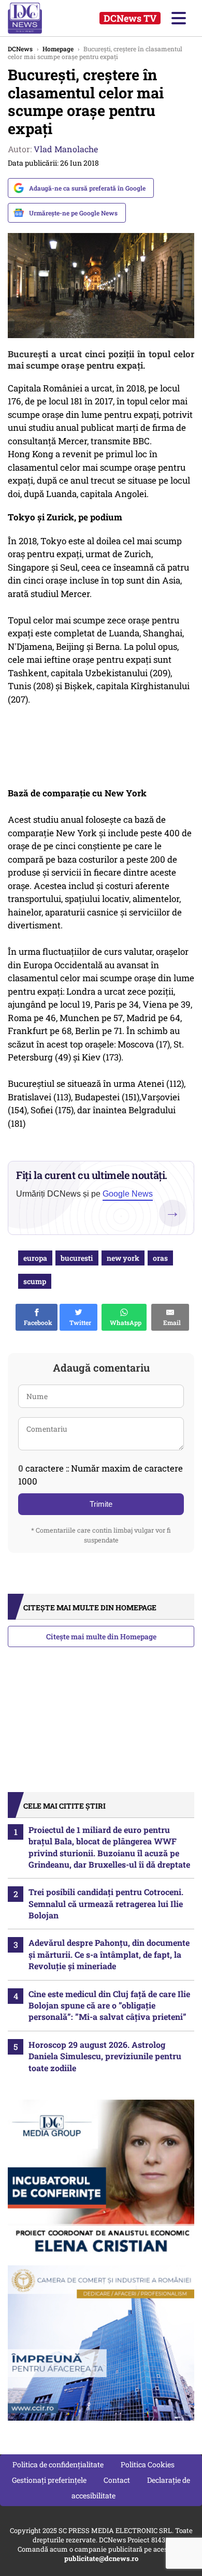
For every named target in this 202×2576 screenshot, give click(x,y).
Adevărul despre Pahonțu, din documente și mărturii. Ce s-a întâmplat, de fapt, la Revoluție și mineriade (109, 1954)
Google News (128, 1194)
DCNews (35, 18)
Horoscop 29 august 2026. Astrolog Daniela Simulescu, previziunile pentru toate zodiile (105, 2056)
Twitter (79, 1322)
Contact (117, 2480)
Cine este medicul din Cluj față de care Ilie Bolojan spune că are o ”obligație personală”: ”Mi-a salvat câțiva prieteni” (109, 2005)
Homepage (58, 49)
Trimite (101, 1504)
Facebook (37, 1322)
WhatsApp (124, 1322)
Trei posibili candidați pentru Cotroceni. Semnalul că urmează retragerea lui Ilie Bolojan (106, 1903)
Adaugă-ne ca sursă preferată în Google (87, 188)
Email (170, 1322)
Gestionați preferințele (49, 2480)
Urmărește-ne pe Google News (73, 213)
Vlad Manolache (66, 149)
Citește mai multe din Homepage (101, 1636)
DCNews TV (130, 18)
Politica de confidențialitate (58, 2464)
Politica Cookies (148, 2464)
